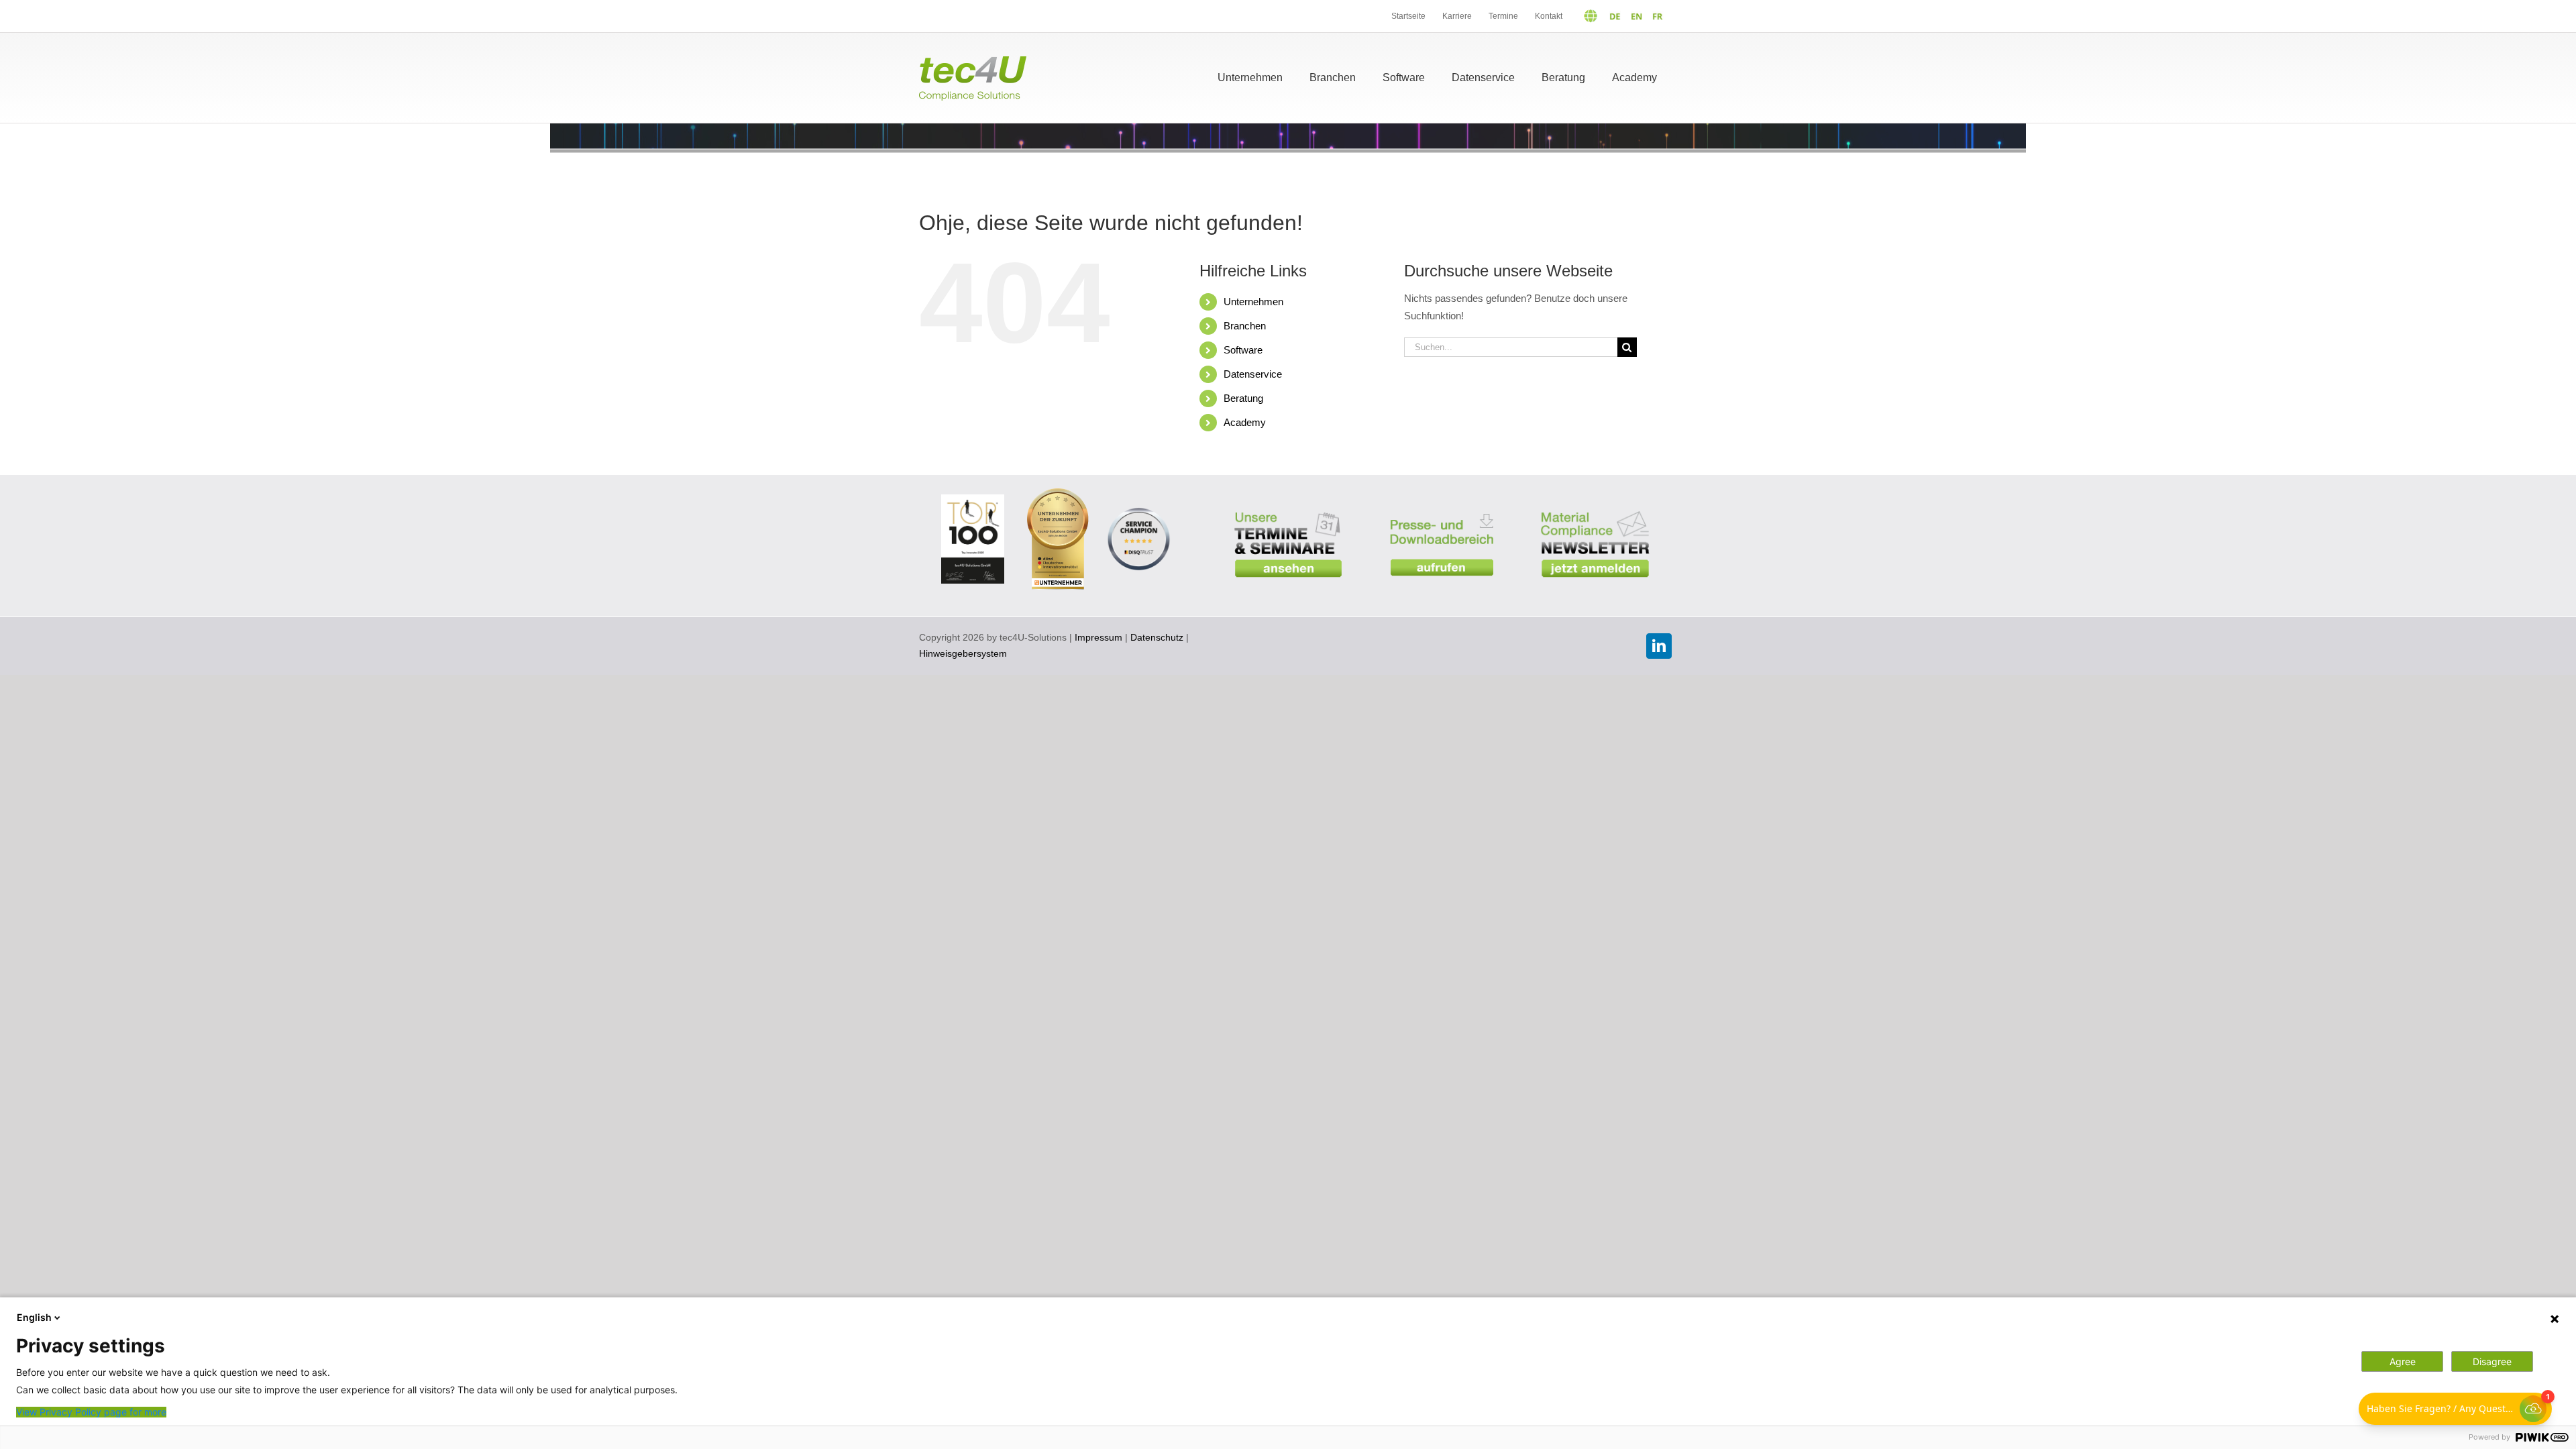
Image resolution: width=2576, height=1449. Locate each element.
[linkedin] (1659, 646)
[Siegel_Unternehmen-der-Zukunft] (1058, 493)
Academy (1245, 422)
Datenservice (1253, 374)
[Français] (1655, 16)
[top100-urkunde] (973, 499)
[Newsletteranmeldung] (1595, 503)
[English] (1633, 16)
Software (1243, 350)
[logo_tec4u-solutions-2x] (973, 61)
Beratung (1243, 398)
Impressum (1098, 637)
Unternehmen (1253, 302)
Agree (2403, 1361)
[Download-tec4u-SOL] (1442, 505)
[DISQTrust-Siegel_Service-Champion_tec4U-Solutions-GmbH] (1139, 508)
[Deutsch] (1597, 16)
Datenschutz (1157, 637)
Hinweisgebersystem (963, 653)
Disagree (2492, 1361)
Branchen (1245, 326)
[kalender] (1288, 503)
